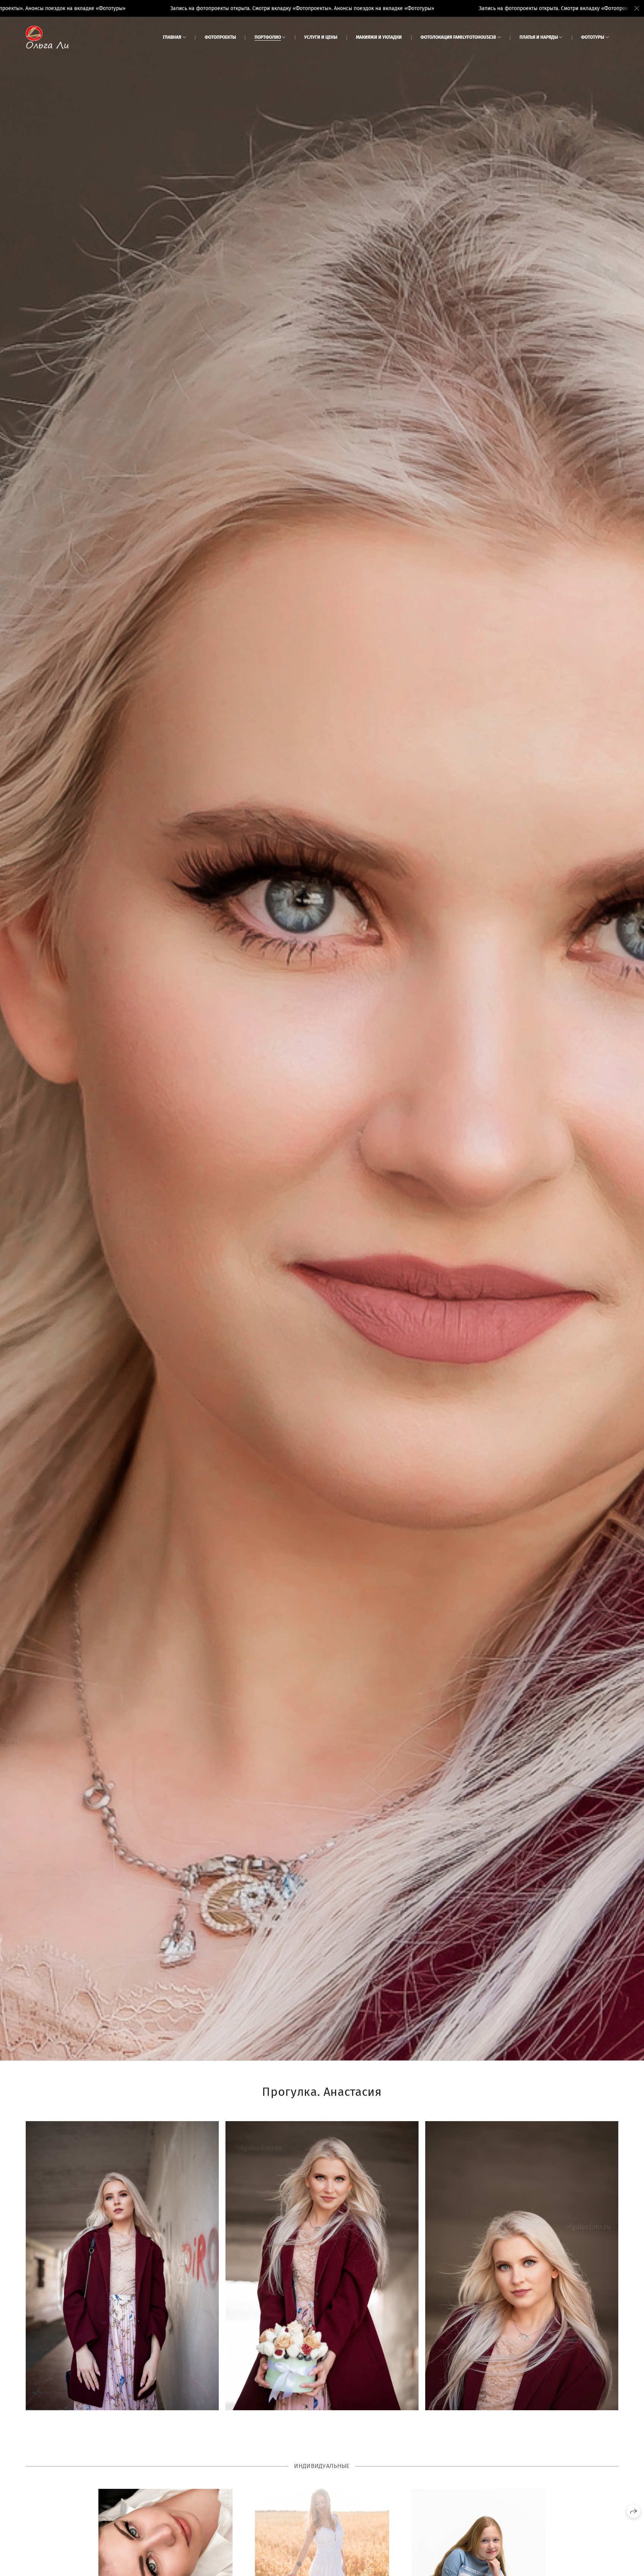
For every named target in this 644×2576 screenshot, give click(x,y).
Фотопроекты (220, 37)
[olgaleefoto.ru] (47, 37)
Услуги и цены (321, 37)
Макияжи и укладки (379, 37)
